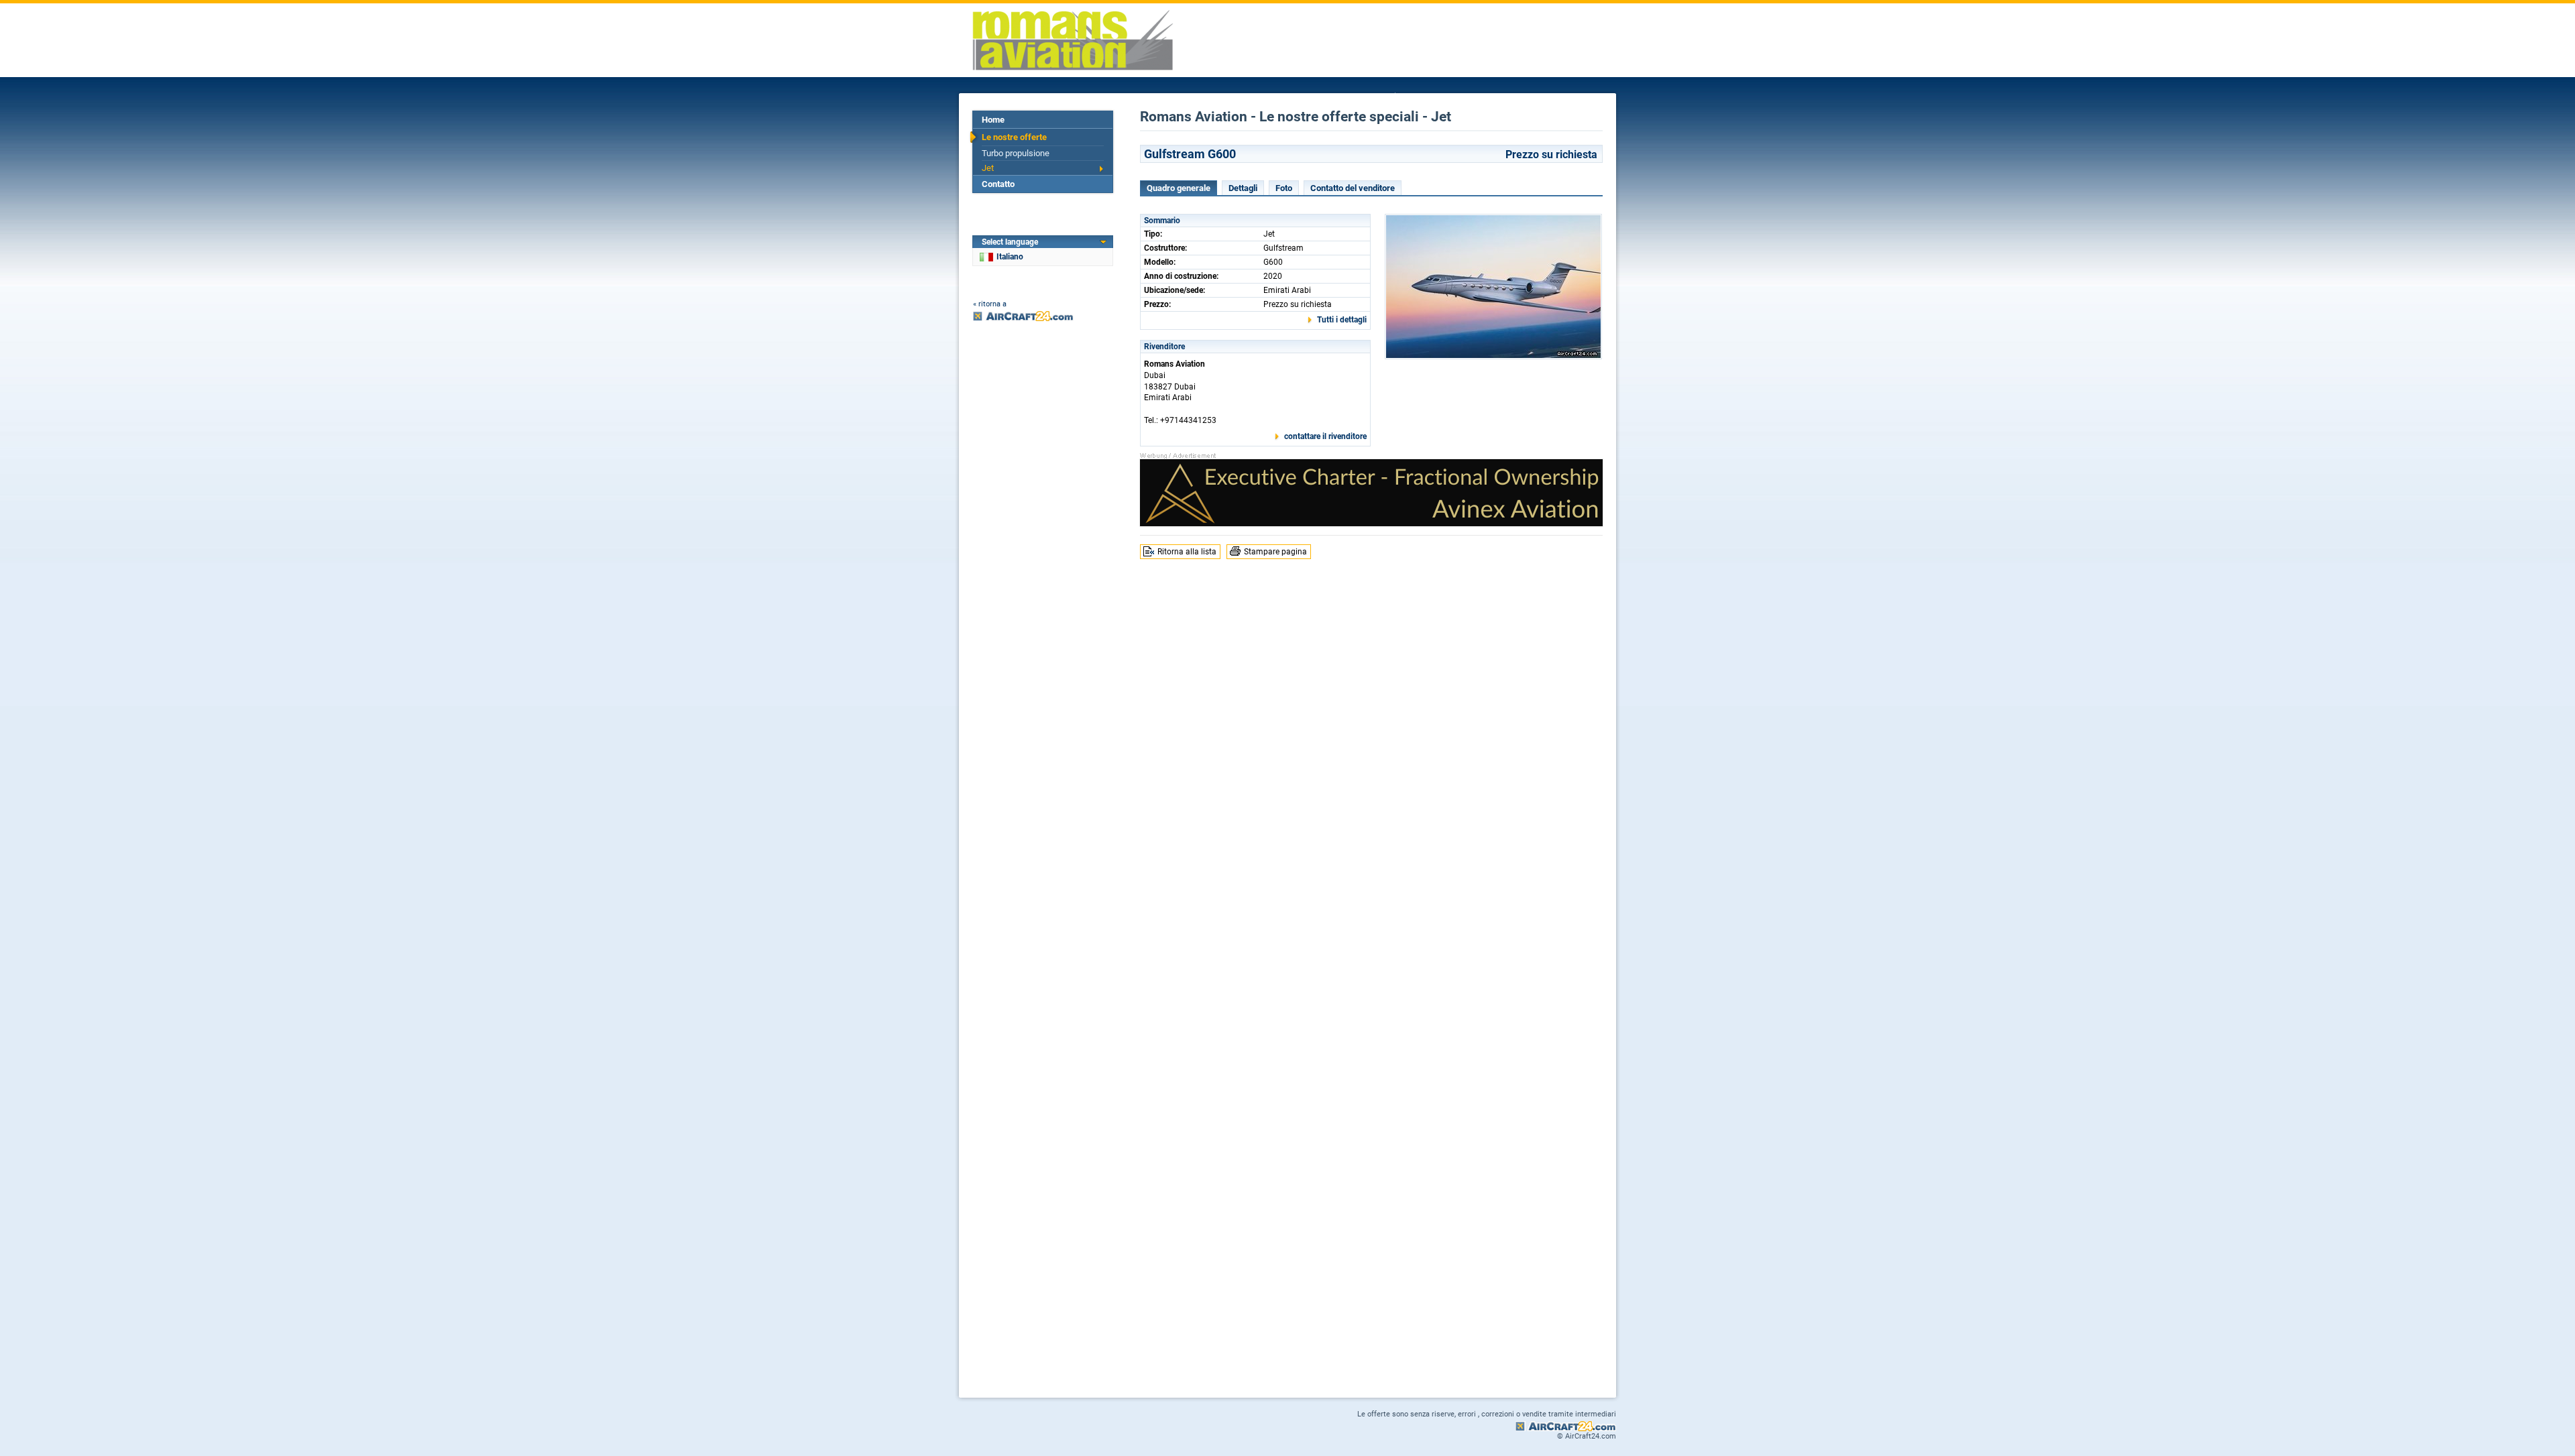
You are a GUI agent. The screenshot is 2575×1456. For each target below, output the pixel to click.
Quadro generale (1179, 188)
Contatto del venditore (1353, 188)
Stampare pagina (1275, 552)
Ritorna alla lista (1187, 552)
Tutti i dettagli (1342, 320)
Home (993, 120)
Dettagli (1243, 188)
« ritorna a (990, 304)
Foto (1284, 188)
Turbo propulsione (1016, 153)
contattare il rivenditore (1325, 436)
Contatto (998, 184)
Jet (988, 168)
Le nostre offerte (1014, 137)
